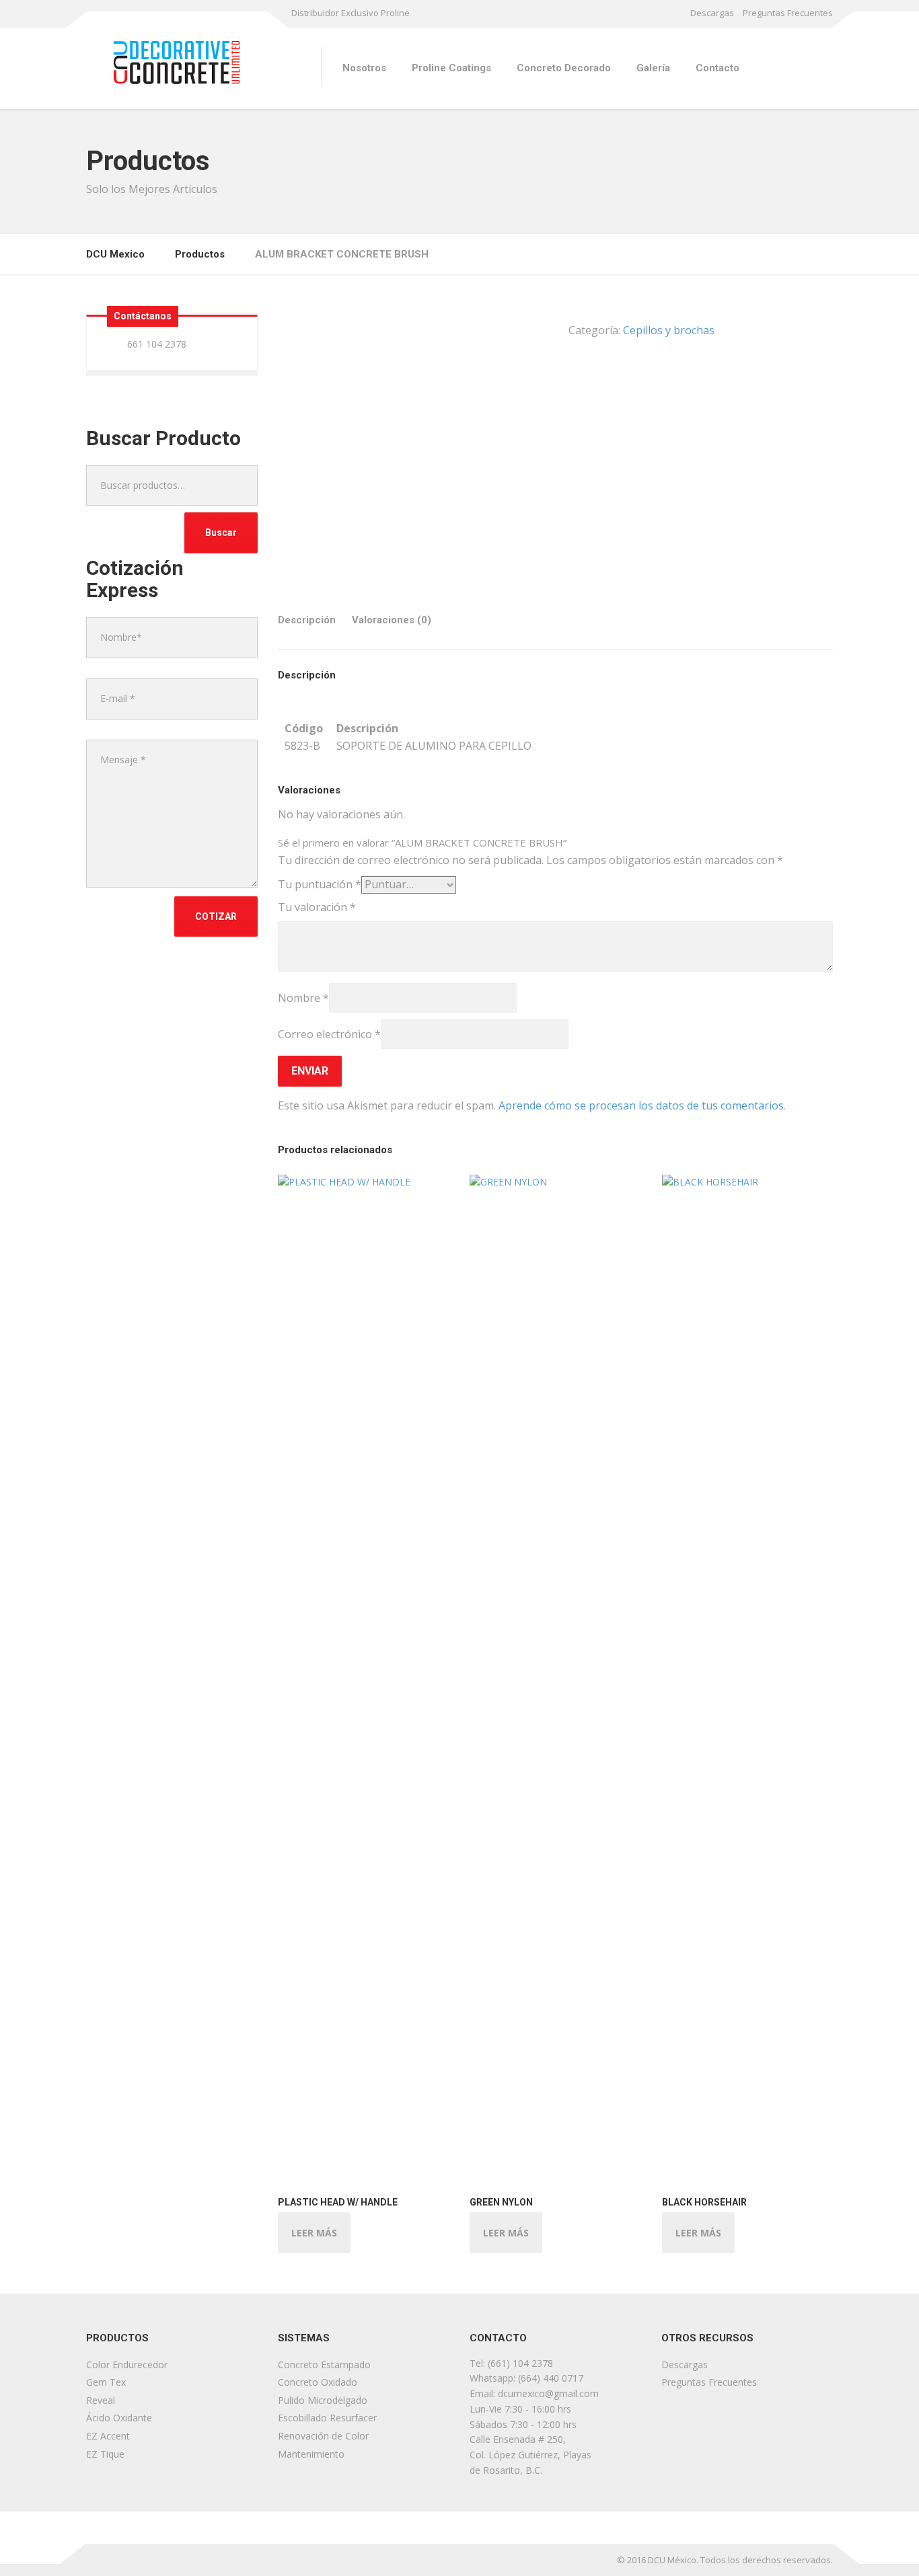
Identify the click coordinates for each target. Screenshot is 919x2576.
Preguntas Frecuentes (788, 13)
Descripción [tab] (307, 620)
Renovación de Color (323, 2436)
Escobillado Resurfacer (327, 2418)
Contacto (718, 68)
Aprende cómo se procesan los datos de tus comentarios (641, 1105)
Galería (653, 68)
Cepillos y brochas (669, 330)
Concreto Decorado (564, 68)
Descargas (712, 13)
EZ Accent (108, 2436)
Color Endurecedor (127, 2365)
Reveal (101, 2400)
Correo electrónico (329, 1034)
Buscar (221, 533)
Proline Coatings (451, 68)
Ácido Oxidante (119, 2418)
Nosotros (364, 68)
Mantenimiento (311, 2454)
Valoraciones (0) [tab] (392, 620)
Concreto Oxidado (318, 2382)
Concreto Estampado (324, 2365)
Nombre (303, 998)
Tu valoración (317, 907)
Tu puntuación (320, 884)
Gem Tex (106, 2382)
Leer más (314, 2233)
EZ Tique (105, 2454)
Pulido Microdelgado (323, 2400)
